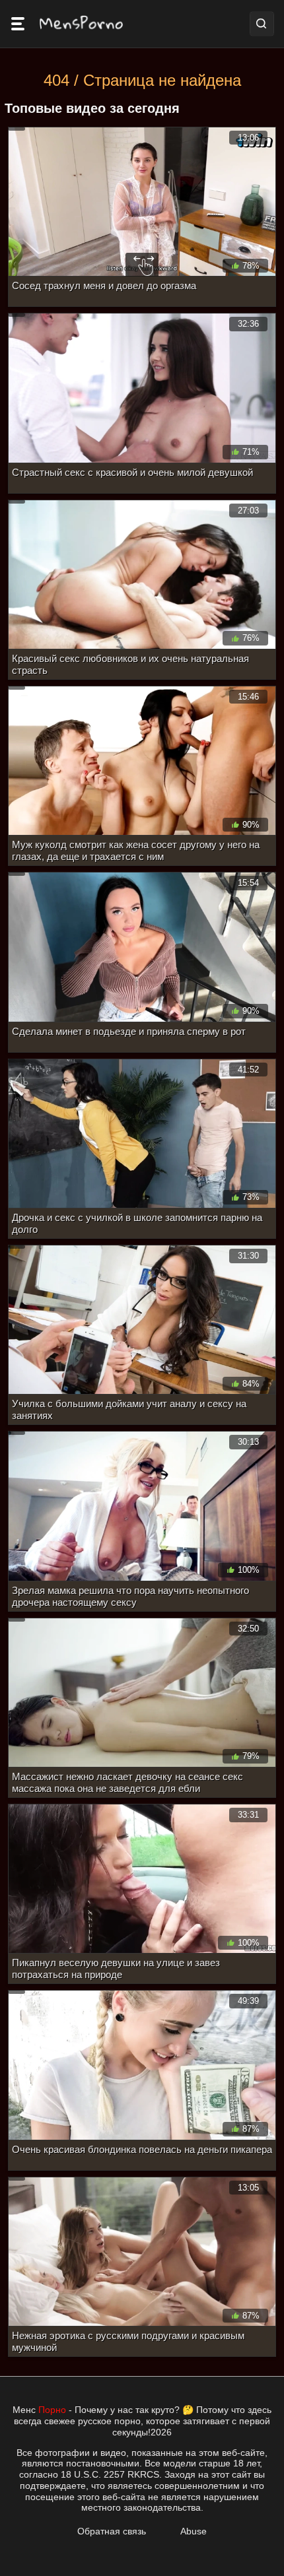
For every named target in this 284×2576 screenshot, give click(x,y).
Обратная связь (112, 2531)
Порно (52, 2410)
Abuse (194, 2531)
